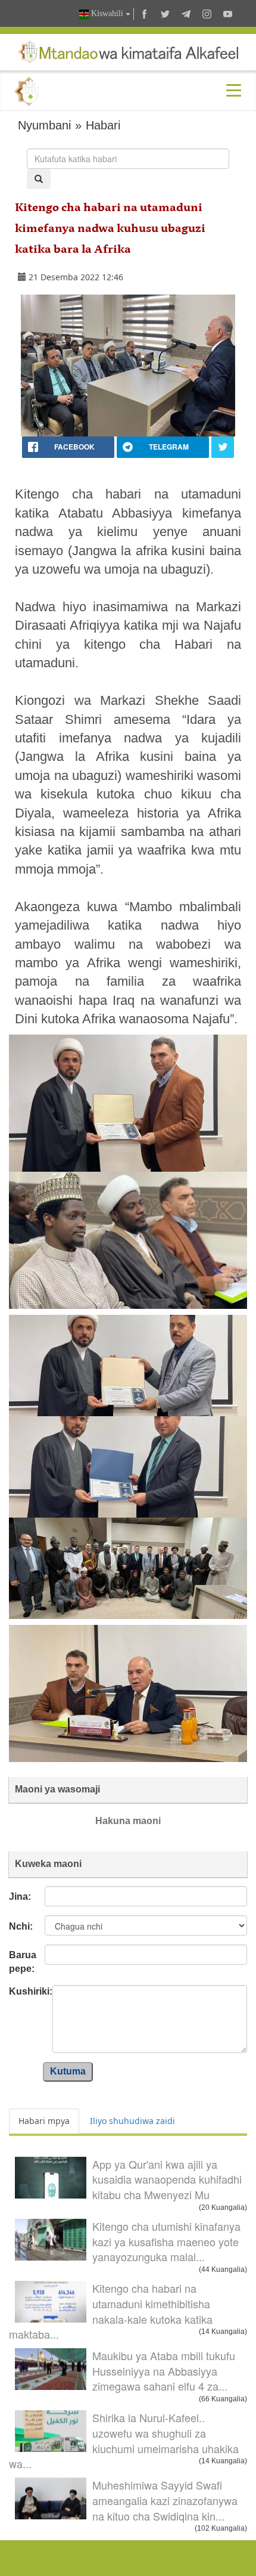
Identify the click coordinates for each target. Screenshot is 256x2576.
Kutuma (68, 2071)
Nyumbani (44, 125)
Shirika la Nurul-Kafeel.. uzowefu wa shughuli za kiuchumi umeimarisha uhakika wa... (124, 2440)
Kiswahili (107, 13)
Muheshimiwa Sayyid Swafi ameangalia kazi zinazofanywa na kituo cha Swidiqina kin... (165, 2500)
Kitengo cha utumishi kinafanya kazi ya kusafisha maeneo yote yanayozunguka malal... (166, 2241)
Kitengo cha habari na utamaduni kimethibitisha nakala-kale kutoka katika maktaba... (111, 2311)
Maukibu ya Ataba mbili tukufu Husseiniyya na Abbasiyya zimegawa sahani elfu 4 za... (164, 2371)
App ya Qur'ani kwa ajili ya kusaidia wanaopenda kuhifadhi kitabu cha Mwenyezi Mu (167, 2179)
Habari (103, 125)
